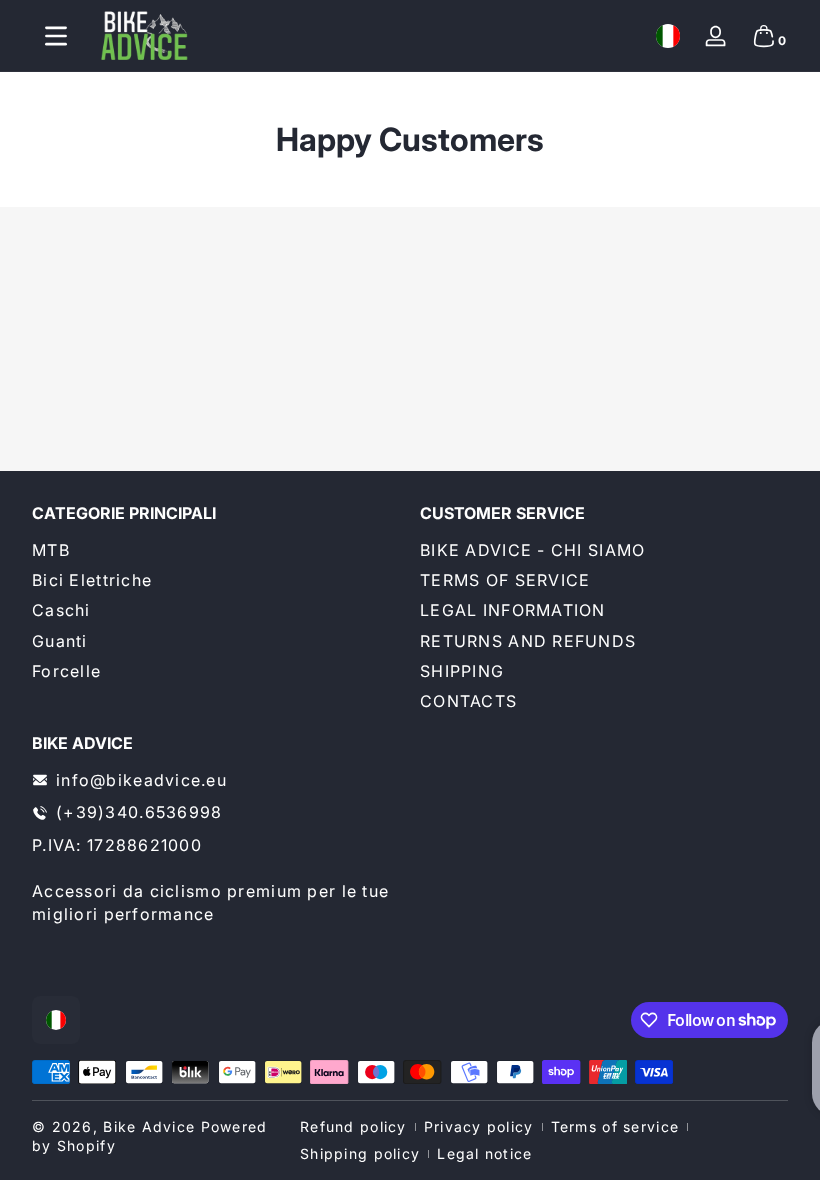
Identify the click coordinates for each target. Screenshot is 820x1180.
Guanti (60, 641)
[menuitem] (216, 550)
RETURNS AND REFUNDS (528, 641)
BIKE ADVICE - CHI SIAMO (532, 550)
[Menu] (56, 36)
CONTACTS (468, 701)
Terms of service (615, 1126)
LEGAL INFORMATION (513, 610)
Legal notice (484, 1153)
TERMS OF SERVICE (505, 580)
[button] (668, 36)
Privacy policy (479, 1126)
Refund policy (353, 1126)
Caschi (61, 610)
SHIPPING (462, 671)
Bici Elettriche (92, 580)
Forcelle (66, 671)
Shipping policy (360, 1153)
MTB (51, 550)
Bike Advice (149, 1126)
